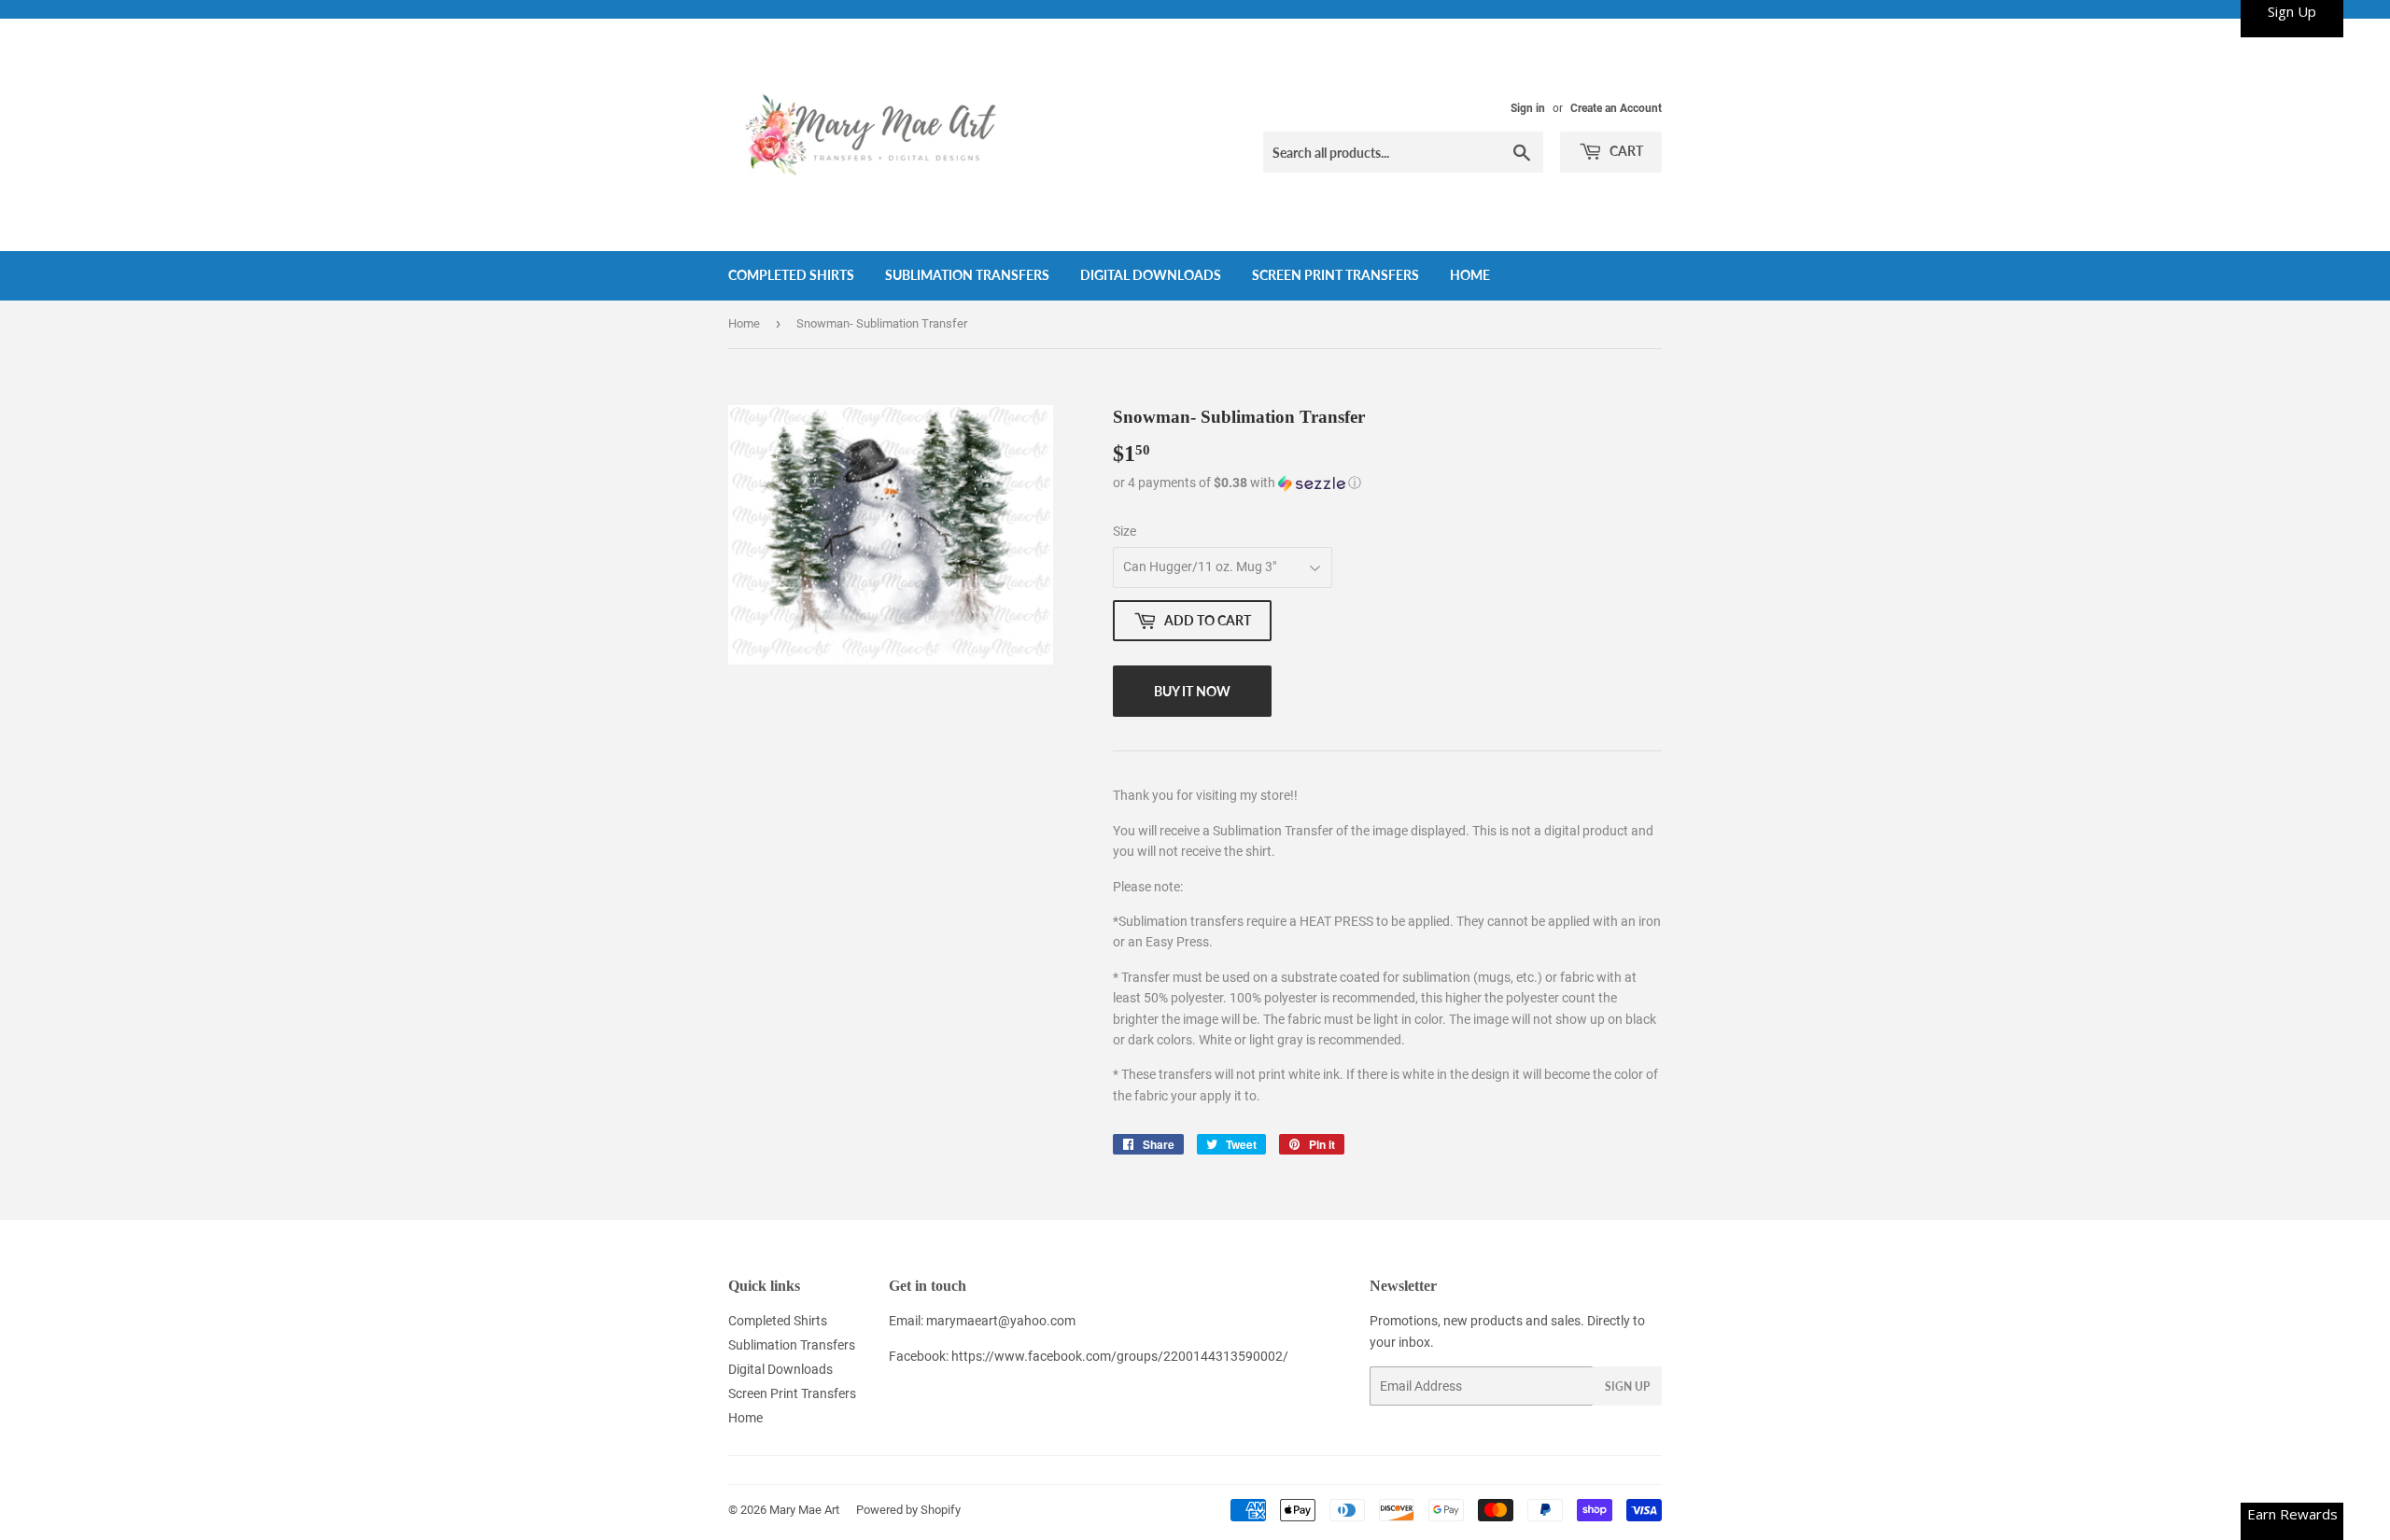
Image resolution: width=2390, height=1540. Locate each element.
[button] (1387, 483)
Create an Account (1616, 108)
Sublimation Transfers (967, 275)
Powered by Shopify (908, 1510)
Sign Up (1627, 1386)
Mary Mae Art (804, 1510)
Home (1470, 275)
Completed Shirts (791, 275)
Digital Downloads (1151, 275)
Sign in (1528, 108)
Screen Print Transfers (1336, 275)
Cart (1625, 151)
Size (1125, 531)
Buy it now (1192, 691)
